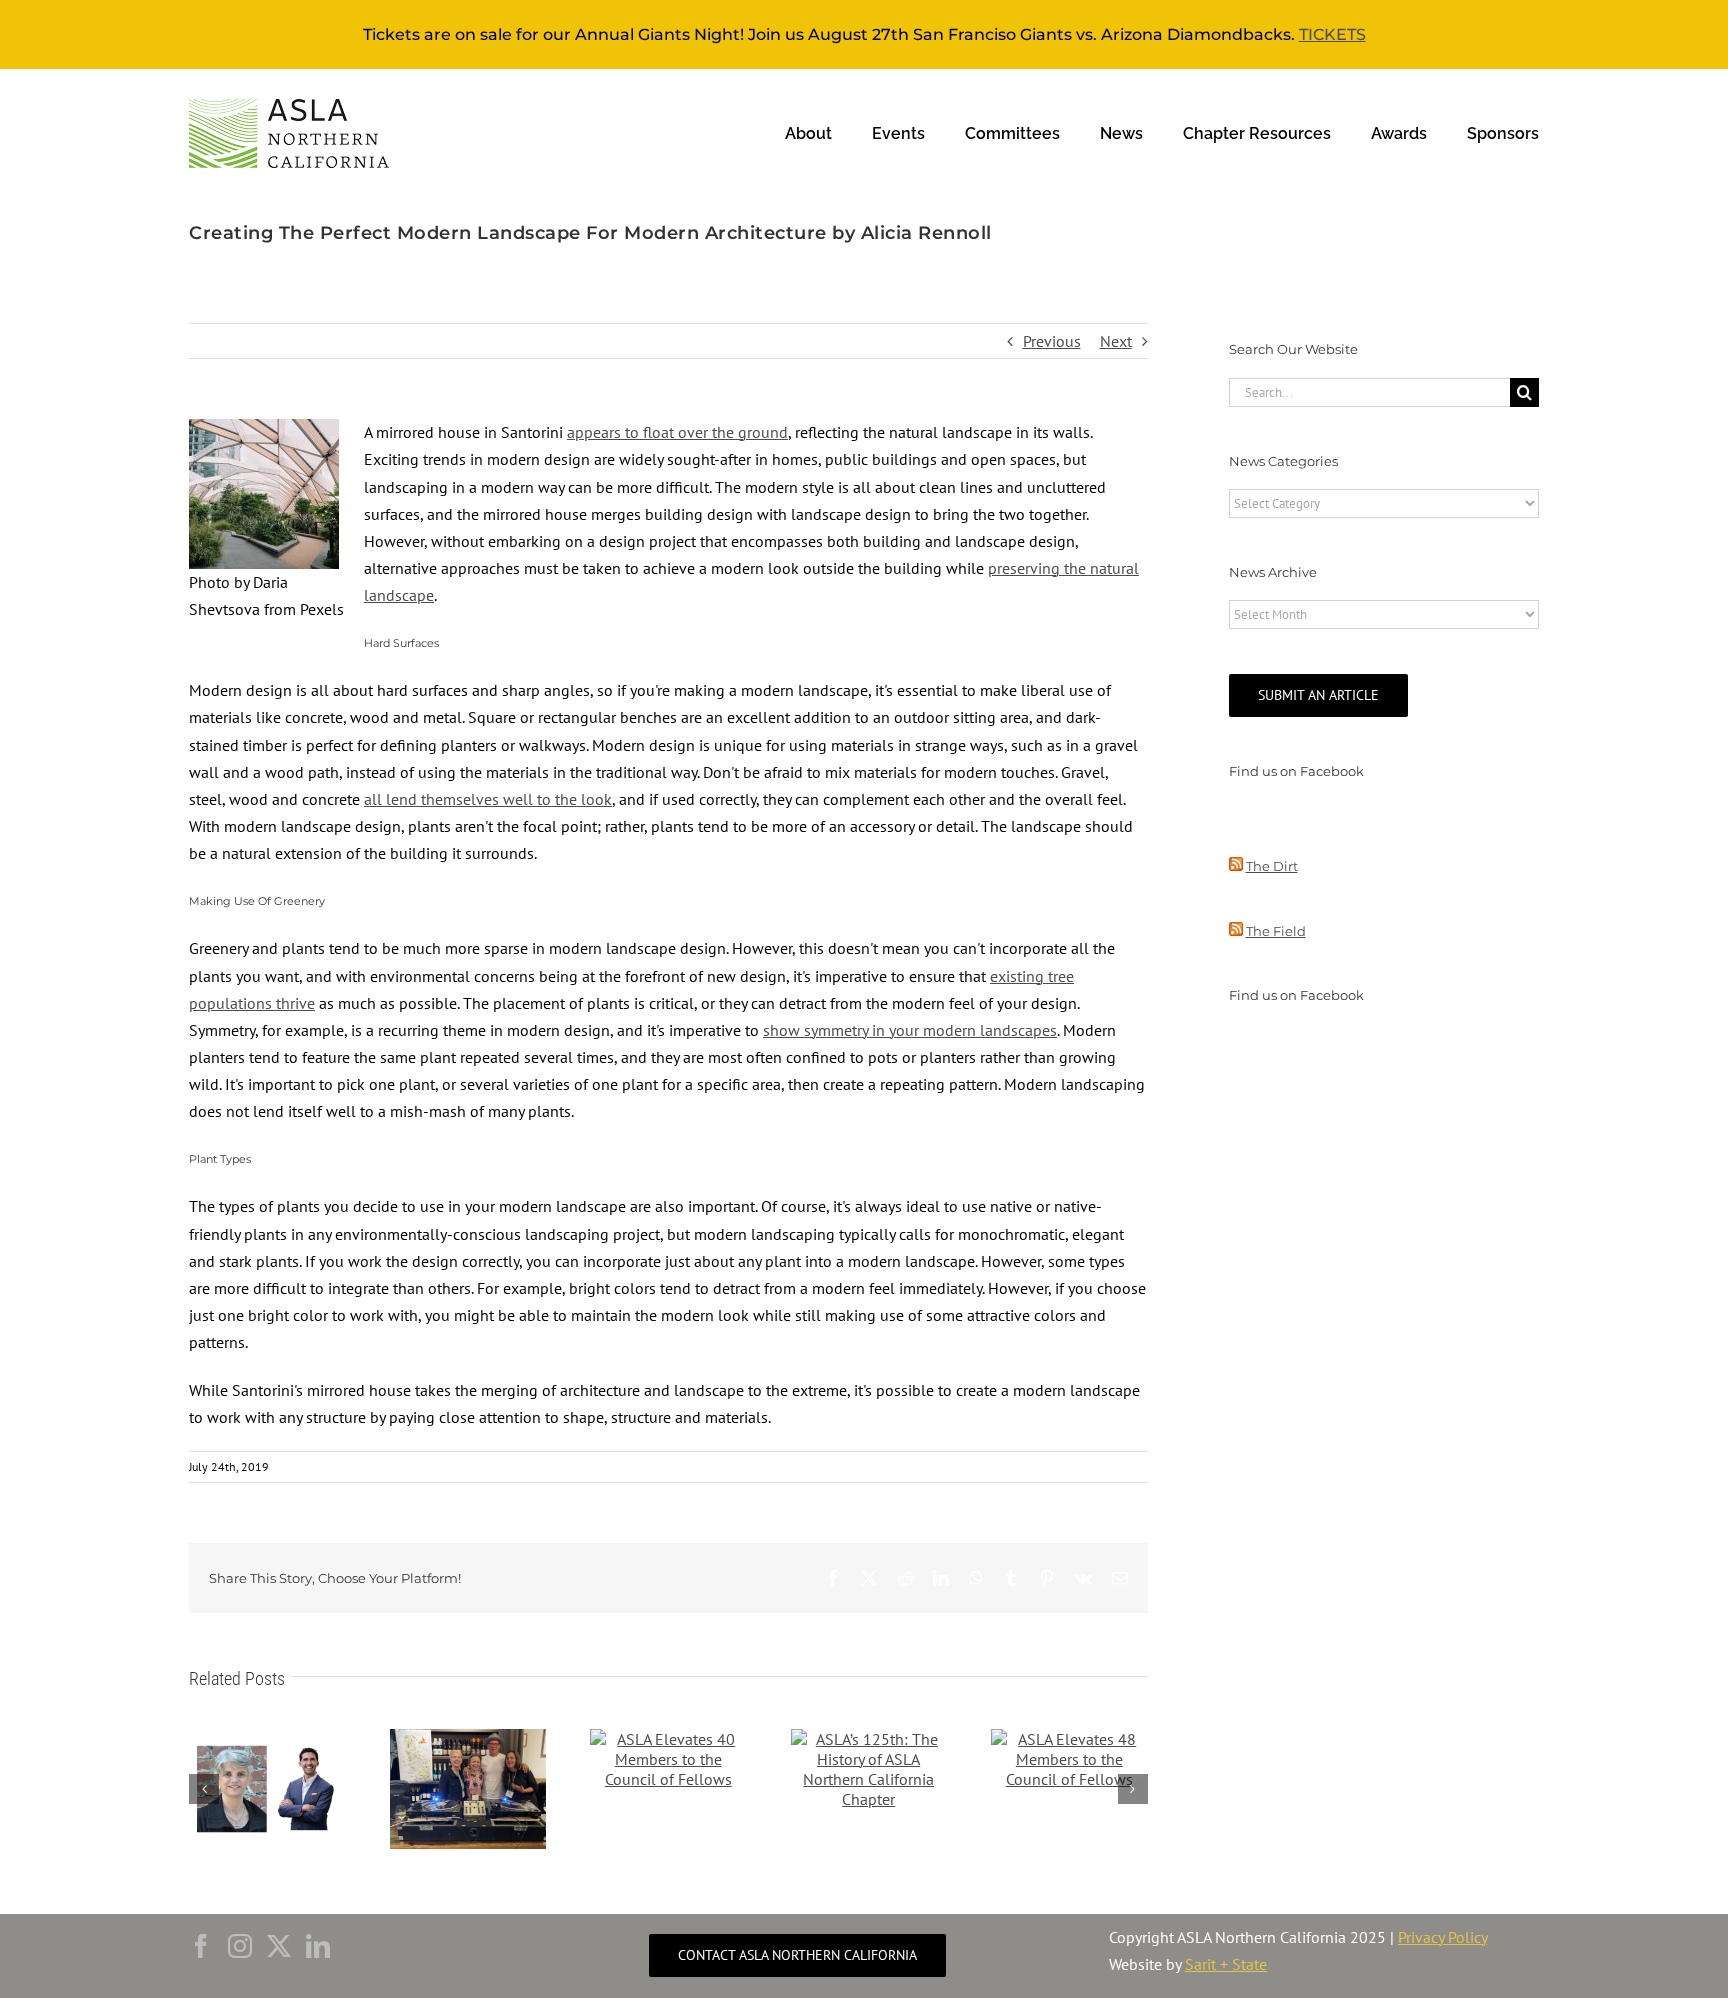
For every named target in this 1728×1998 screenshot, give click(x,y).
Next (1116, 341)
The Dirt (1272, 866)
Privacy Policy (1442, 1937)
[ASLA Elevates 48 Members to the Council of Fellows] (1069, 1739)
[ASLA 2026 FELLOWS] (267, 1739)
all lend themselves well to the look (488, 799)
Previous (1052, 341)
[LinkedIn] (318, 1946)
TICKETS (1332, 34)
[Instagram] (240, 1946)
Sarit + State (1226, 1964)
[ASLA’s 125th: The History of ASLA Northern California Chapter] (869, 1739)
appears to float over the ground (677, 432)
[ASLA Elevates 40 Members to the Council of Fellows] (668, 1739)
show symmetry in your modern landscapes (910, 1030)
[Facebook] (201, 1946)
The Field (1276, 931)
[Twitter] (279, 1946)
